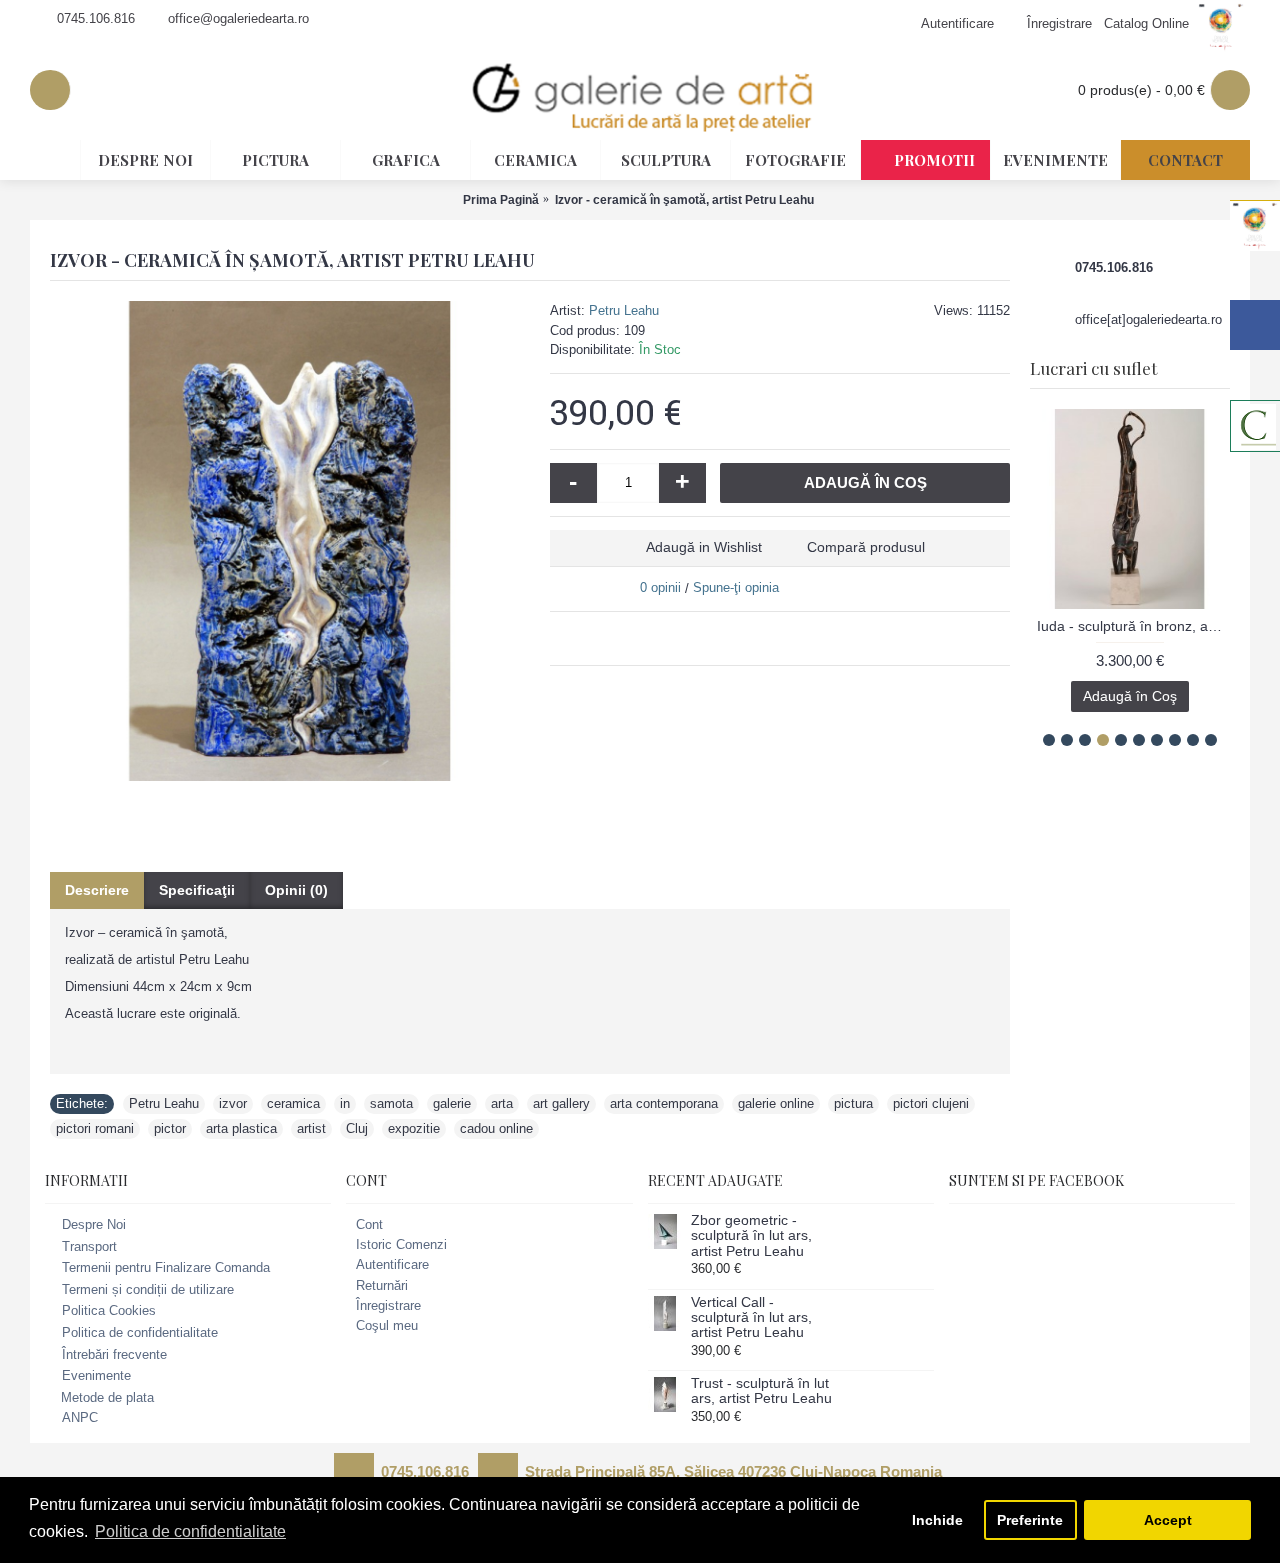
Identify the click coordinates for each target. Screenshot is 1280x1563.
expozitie (414, 1128)
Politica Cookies (109, 1311)
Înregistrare (388, 1305)
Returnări (382, 1285)
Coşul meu (387, 1325)
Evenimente (96, 1375)
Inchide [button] (937, 1520)
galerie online (776, 1103)
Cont (369, 1224)
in (345, 1103)
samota (391, 1103)
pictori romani (95, 1128)
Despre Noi (94, 1224)
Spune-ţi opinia (736, 587)
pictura (853, 1103)
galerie (452, 1103)
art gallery (561, 1103)
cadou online (496, 1128)
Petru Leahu (624, 310)
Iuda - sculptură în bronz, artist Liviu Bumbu (1113, 626)
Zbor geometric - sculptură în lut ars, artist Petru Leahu (751, 1236)
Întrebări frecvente (114, 1354)
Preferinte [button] (1030, 1520)
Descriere (97, 890)
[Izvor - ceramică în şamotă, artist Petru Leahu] (290, 541)
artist (311, 1128)
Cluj (357, 1128)
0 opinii (660, 587)
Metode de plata (107, 1397)
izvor (233, 1103)
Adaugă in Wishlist (704, 547)
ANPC (80, 1418)
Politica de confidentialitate (140, 1332)
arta (502, 1103)
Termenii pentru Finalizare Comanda (166, 1267)
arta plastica (241, 1128)
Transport (89, 1246)
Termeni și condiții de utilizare (148, 1289)
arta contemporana (664, 1103)
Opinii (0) (296, 890)
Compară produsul (866, 547)
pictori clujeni (931, 1103)
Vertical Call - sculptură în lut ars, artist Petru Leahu (751, 1318)
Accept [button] (1168, 1520)
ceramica (293, 1103)
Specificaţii (197, 890)
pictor (170, 1128)
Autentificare (392, 1264)
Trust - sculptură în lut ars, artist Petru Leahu (761, 1391)
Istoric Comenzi (401, 1244)
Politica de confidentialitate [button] (190, 1531)
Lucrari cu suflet (1093, 368)
